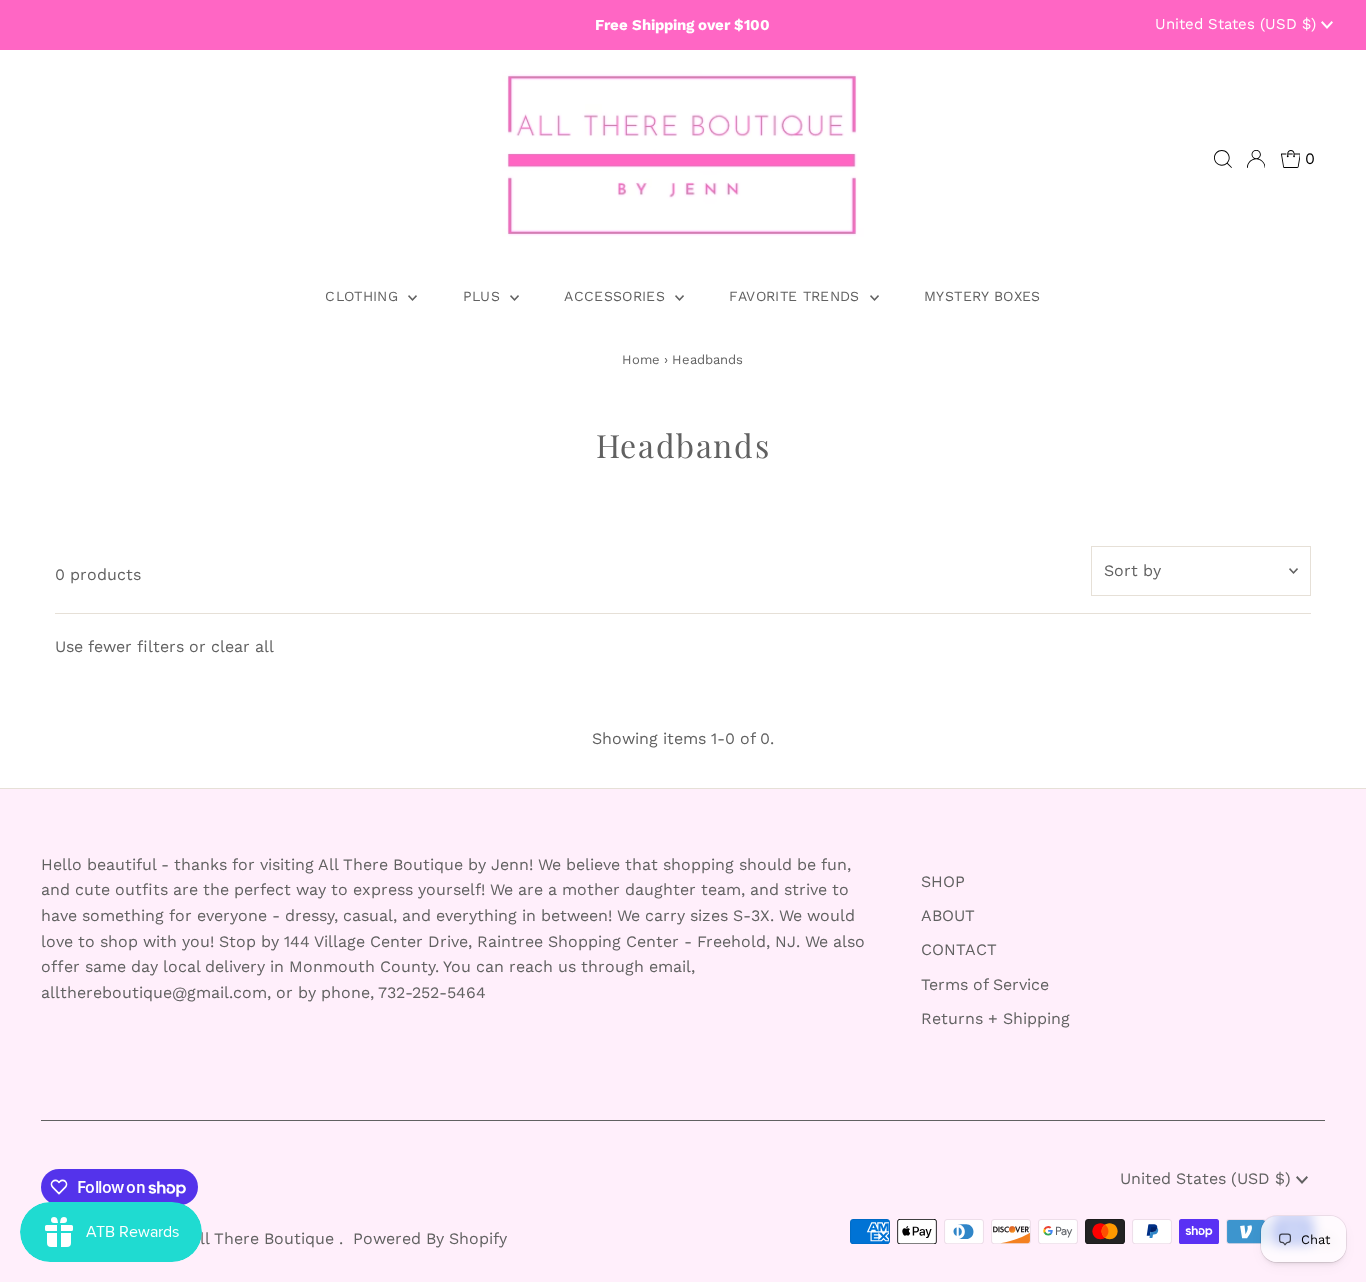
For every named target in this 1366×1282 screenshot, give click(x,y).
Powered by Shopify (430, 1238)
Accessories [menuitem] (617, 296)
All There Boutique (264, 1238)
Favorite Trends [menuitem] (797, 296)
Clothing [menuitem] (364, 296)
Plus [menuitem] (484, 296)
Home (641, 359)
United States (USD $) (1238, 24)
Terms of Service (985, 984)
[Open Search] (1223, 159)
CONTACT (959, 949)
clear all (242, 646)
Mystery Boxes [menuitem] (982, 296)
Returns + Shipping (995, 1018)
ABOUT (948, 915)
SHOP (943, 881)
